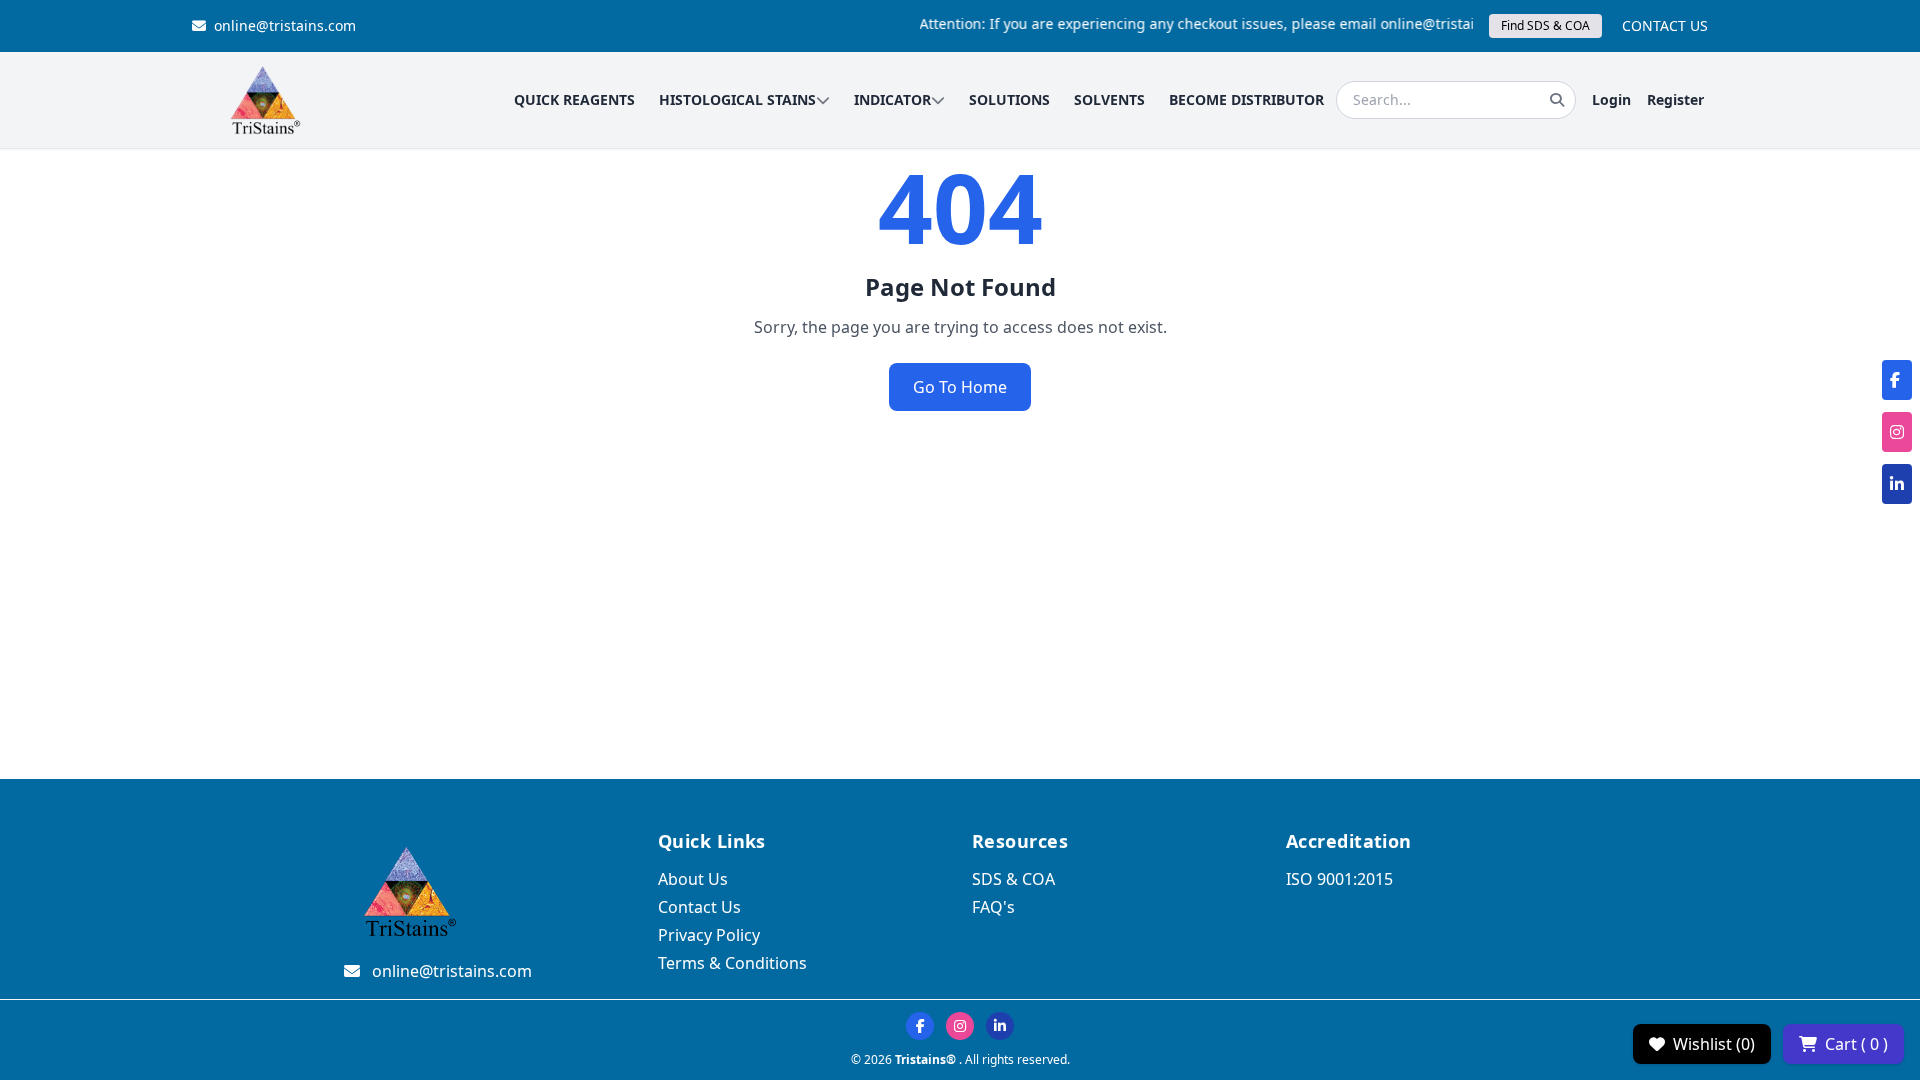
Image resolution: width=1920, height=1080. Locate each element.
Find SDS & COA (1545, 25)
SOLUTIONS (1009, 99)
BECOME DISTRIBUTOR (1246, 99)
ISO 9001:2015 (1339, 879)
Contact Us (699, 907)
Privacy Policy (709, 935)
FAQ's (993, 907)
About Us (693, 879)
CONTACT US (1665, 25)
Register (1675, 99)
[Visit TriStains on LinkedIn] (1000, 1026)
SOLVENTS (1109, 99)
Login (1611, 99)
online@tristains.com (285, 25)
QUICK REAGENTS (574, 99)
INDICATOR (892, 99)
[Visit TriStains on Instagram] (960, 1026)
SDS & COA (1013, 879)
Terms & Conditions (732, 963)
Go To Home (960, 387)
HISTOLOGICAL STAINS (737, 99)
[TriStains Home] (264, 100)
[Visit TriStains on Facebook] (920, 1026)
